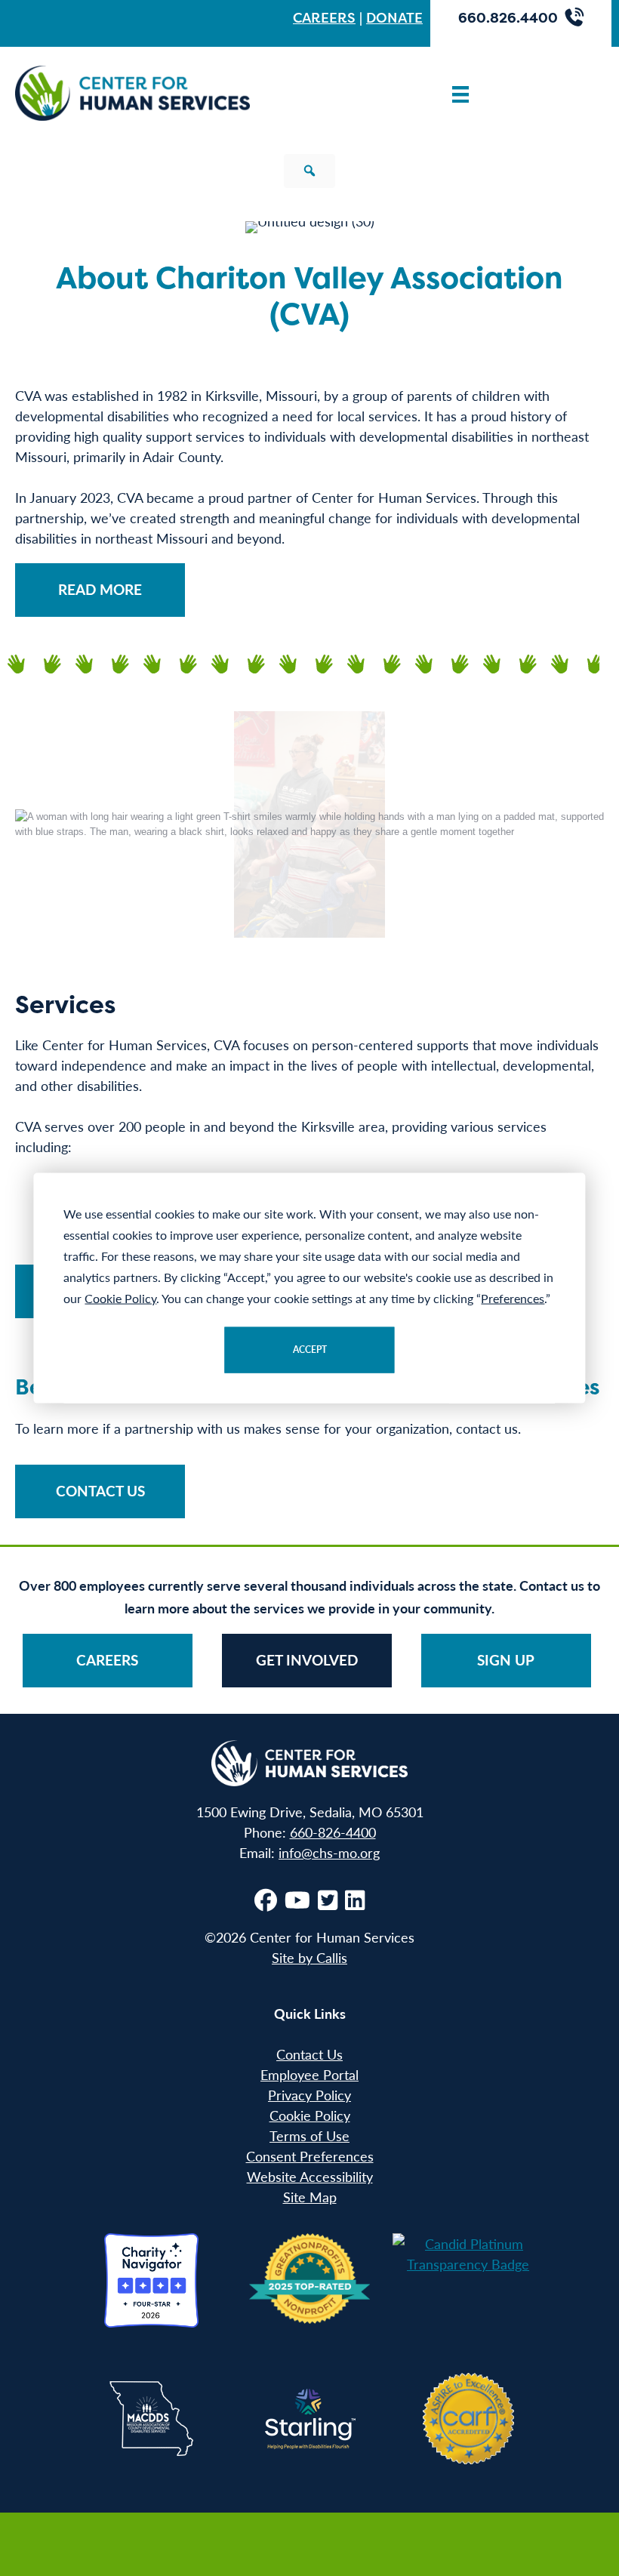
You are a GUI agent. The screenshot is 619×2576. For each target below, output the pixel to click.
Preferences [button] (513, 1298)
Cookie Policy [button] (120, 1298)
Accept (310, 1350)
